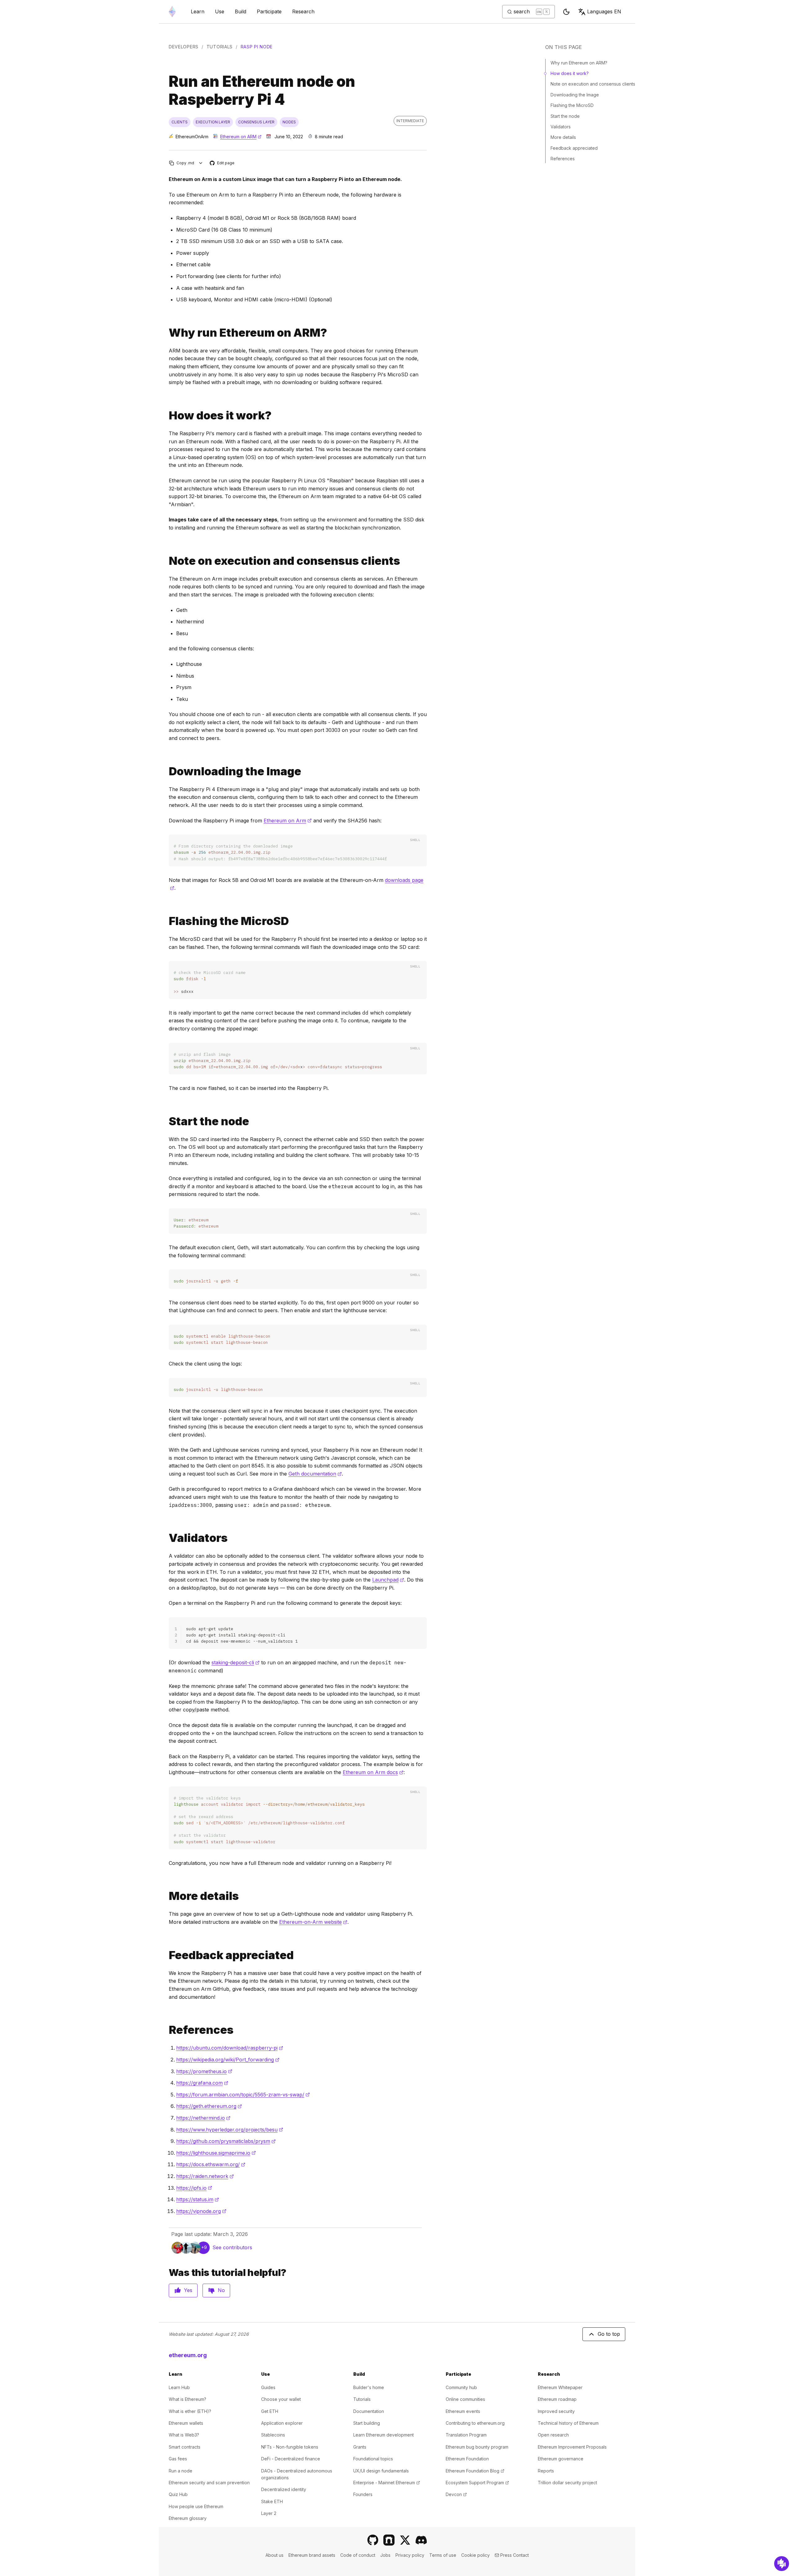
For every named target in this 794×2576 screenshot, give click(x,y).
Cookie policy (475, 2555)
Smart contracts (185, 2447)
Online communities (465, 2399)
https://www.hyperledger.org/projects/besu (230, 2130)
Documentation (369, 2411)
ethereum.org (188, 2355)
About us (274, 2555)
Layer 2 (269, 2513)
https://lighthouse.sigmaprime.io (216, 2153)
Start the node (565, 116)
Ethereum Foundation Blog (475, 2471)
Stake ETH (272, 2501)
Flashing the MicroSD (572, 105)
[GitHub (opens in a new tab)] (373, 2540)
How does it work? (570, 73)
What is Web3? (184, 2435)
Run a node (181, 2471)
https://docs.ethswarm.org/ (211, 2164)
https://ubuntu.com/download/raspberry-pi (230, 2048)
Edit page (222, 163)
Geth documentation (315, 1474)
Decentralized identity (284, 2489)
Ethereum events (463, 2411)
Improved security (556, 2411)
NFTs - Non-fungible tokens (290, 2447)
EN (604, 11)
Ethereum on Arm (288, 821)
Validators (561, 127)
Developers (184, 47)
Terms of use (443, 2555)
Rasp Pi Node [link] (257, 47)
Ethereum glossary (188, 2518)
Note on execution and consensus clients (593, 84)
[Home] (172, 12)
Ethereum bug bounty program (477, 2447)
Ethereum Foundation (467, 2459)
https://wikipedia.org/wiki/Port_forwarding (228, 2060)
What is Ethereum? (187, 2399)
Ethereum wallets (186, 2423)
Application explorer (282, 2423)
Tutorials (220, 47)
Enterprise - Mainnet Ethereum (387, 2483)
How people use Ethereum (196, 2506)
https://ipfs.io (194, 2188)
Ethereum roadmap (557, 2399)
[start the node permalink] (166, 1121)
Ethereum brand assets (312, 2555)
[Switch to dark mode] (566, 12)
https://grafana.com (202, 2083)
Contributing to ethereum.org (475, 2423)
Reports (546, 2471)
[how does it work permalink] (166, 416)
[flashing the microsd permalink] (166, 921)
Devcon (456, 2494)
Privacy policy (410, 2555)
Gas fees (178, 2459)
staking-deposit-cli (236, 1662)
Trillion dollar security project (567, 2483)
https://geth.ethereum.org (209, 2106)
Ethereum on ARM (241, 137)
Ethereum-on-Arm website (313, 1922)
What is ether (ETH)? (190, 2411)
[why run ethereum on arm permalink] (166, 333)
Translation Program (466, 2435)
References (563, 159)
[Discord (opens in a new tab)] (421, 2540)
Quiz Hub (178, 2494)
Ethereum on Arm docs (373, 1772)
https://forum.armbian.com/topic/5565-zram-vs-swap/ (243, 2095)
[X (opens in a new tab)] (405, 2540)
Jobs (385, 2555)
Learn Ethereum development (384, 2435)
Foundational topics (373, 2459)
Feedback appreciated (574, 148)
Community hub (461, 2387)
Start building (367, 2423)
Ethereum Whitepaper (560, 2387)
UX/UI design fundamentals (381, 2471)
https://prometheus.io (204, 2071)
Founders (363, 2494)
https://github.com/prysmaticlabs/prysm (226, 2141)
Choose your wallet (281, 2399)
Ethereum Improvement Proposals (572, 2447)
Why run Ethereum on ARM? (579, 63)
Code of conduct (358, 2555)
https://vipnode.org (201, 2211)
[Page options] (201, 163)
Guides (268, 2387)
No (221, 2290)
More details (563, 137)
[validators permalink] (166, 1538)
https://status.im (198, 2199)
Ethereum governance (561, 2459)
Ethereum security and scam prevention (209, 2483)
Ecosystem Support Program (477, 2483)
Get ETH (270, 2411)
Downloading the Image (575, 95)
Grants (360, 2447)
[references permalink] (166, 2030)
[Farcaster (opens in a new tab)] (389, 2540)
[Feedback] (782, 2564)
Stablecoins (273, 2435)
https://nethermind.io (203, 2118)
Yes (188, 2290)
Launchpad (388, 1580)
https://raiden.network (205, 2176)
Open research (553, 2435)
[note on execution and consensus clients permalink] (166, 561)
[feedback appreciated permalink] (166, 1955)
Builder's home (369, 2387)
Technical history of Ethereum (568, 2423)
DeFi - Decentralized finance (291, 2459)
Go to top (609, 2334)
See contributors (232, 2247)
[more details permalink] (166, 1896)
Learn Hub (179, 2387)
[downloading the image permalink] (166, 771)
